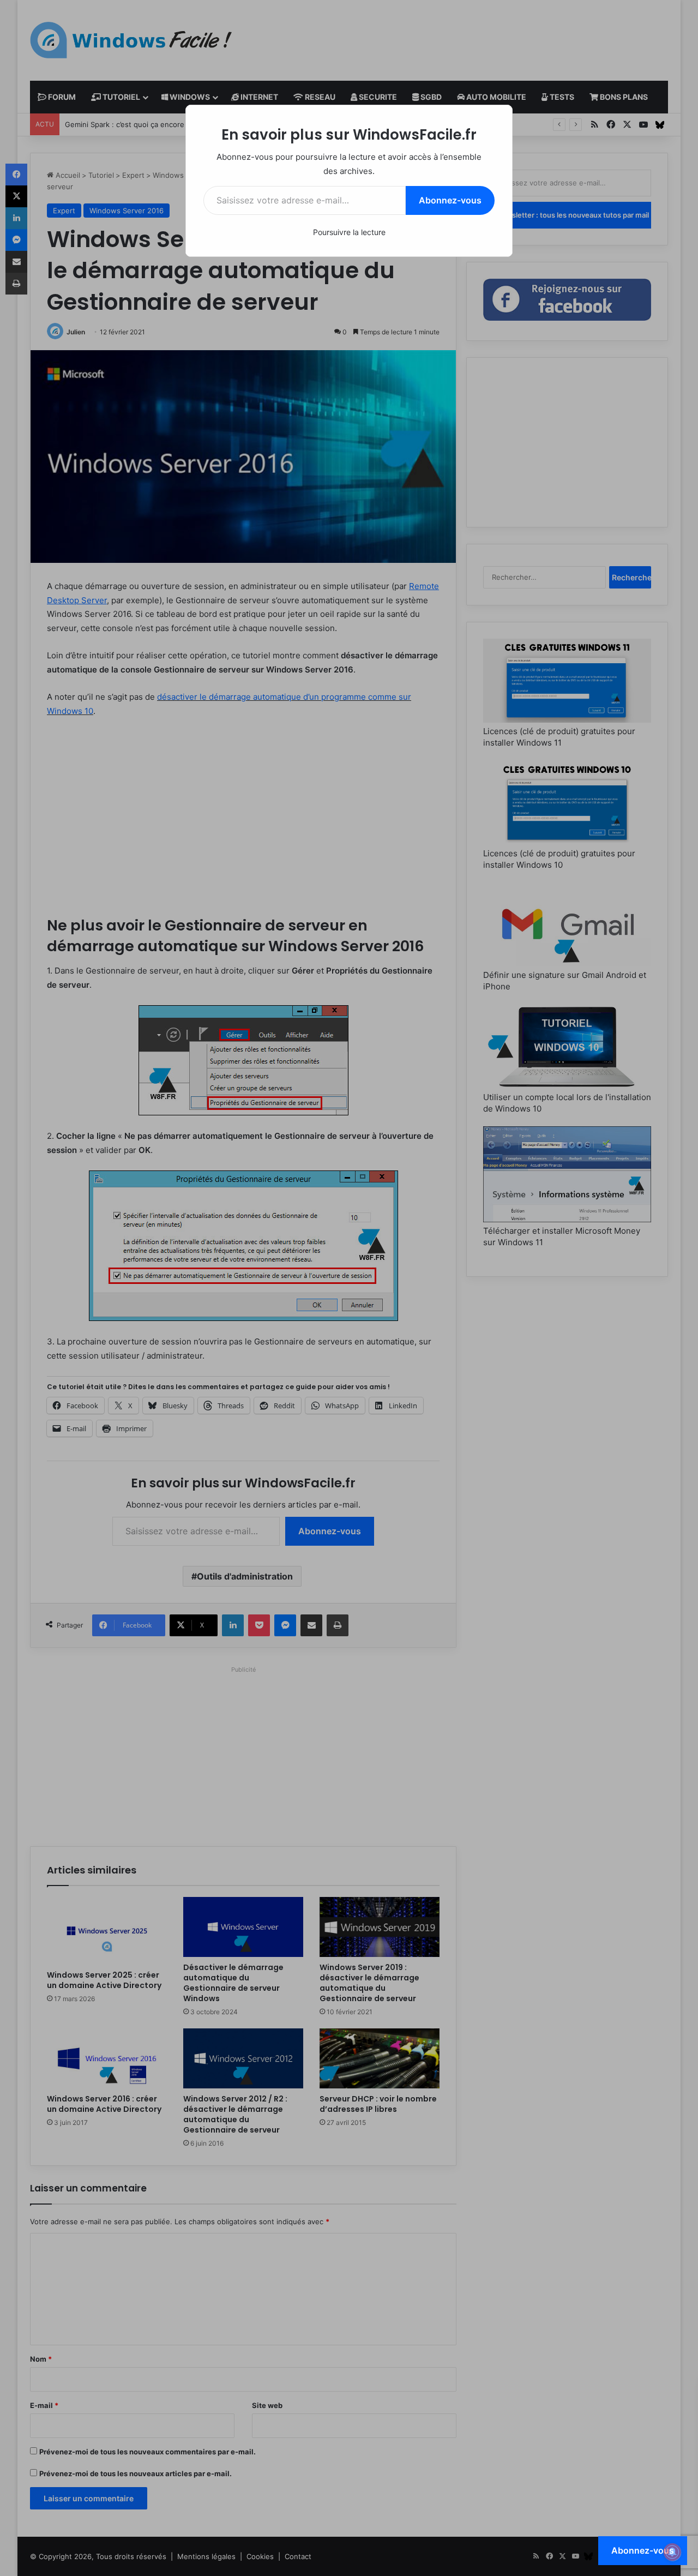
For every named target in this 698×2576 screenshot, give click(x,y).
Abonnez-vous (450, 200)
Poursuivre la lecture (349, 232)
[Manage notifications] (672, 2552)
